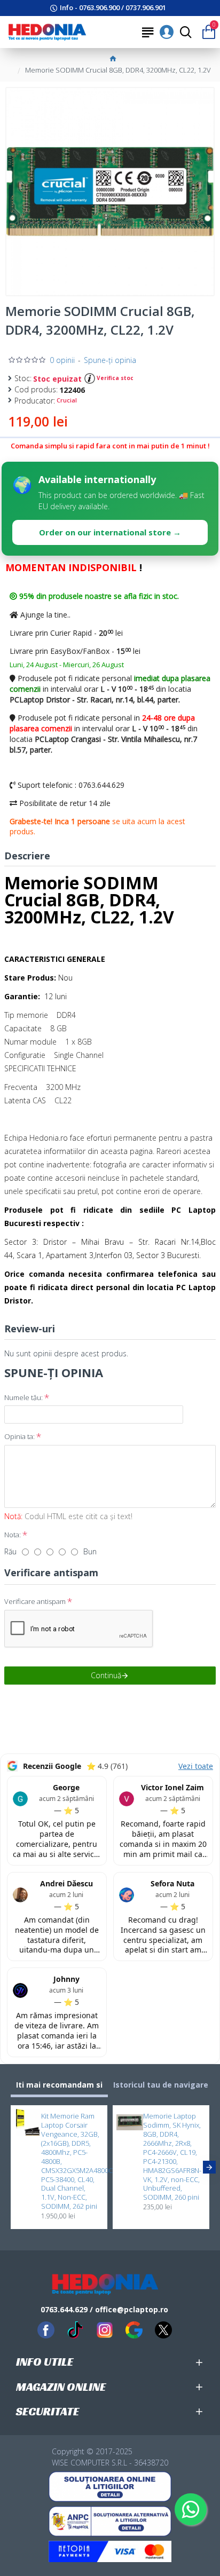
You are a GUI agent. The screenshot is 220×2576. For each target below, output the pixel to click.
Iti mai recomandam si (59, 2085)
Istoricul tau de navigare (161, 2085)
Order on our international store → (110, 532)
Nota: (13, 1535)
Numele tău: (23, 1397)
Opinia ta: (19, 1436)
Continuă (106, 1675)
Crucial (67, 400)
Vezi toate (196, 1766)
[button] (11, 2167)
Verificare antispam (35, 1601)
